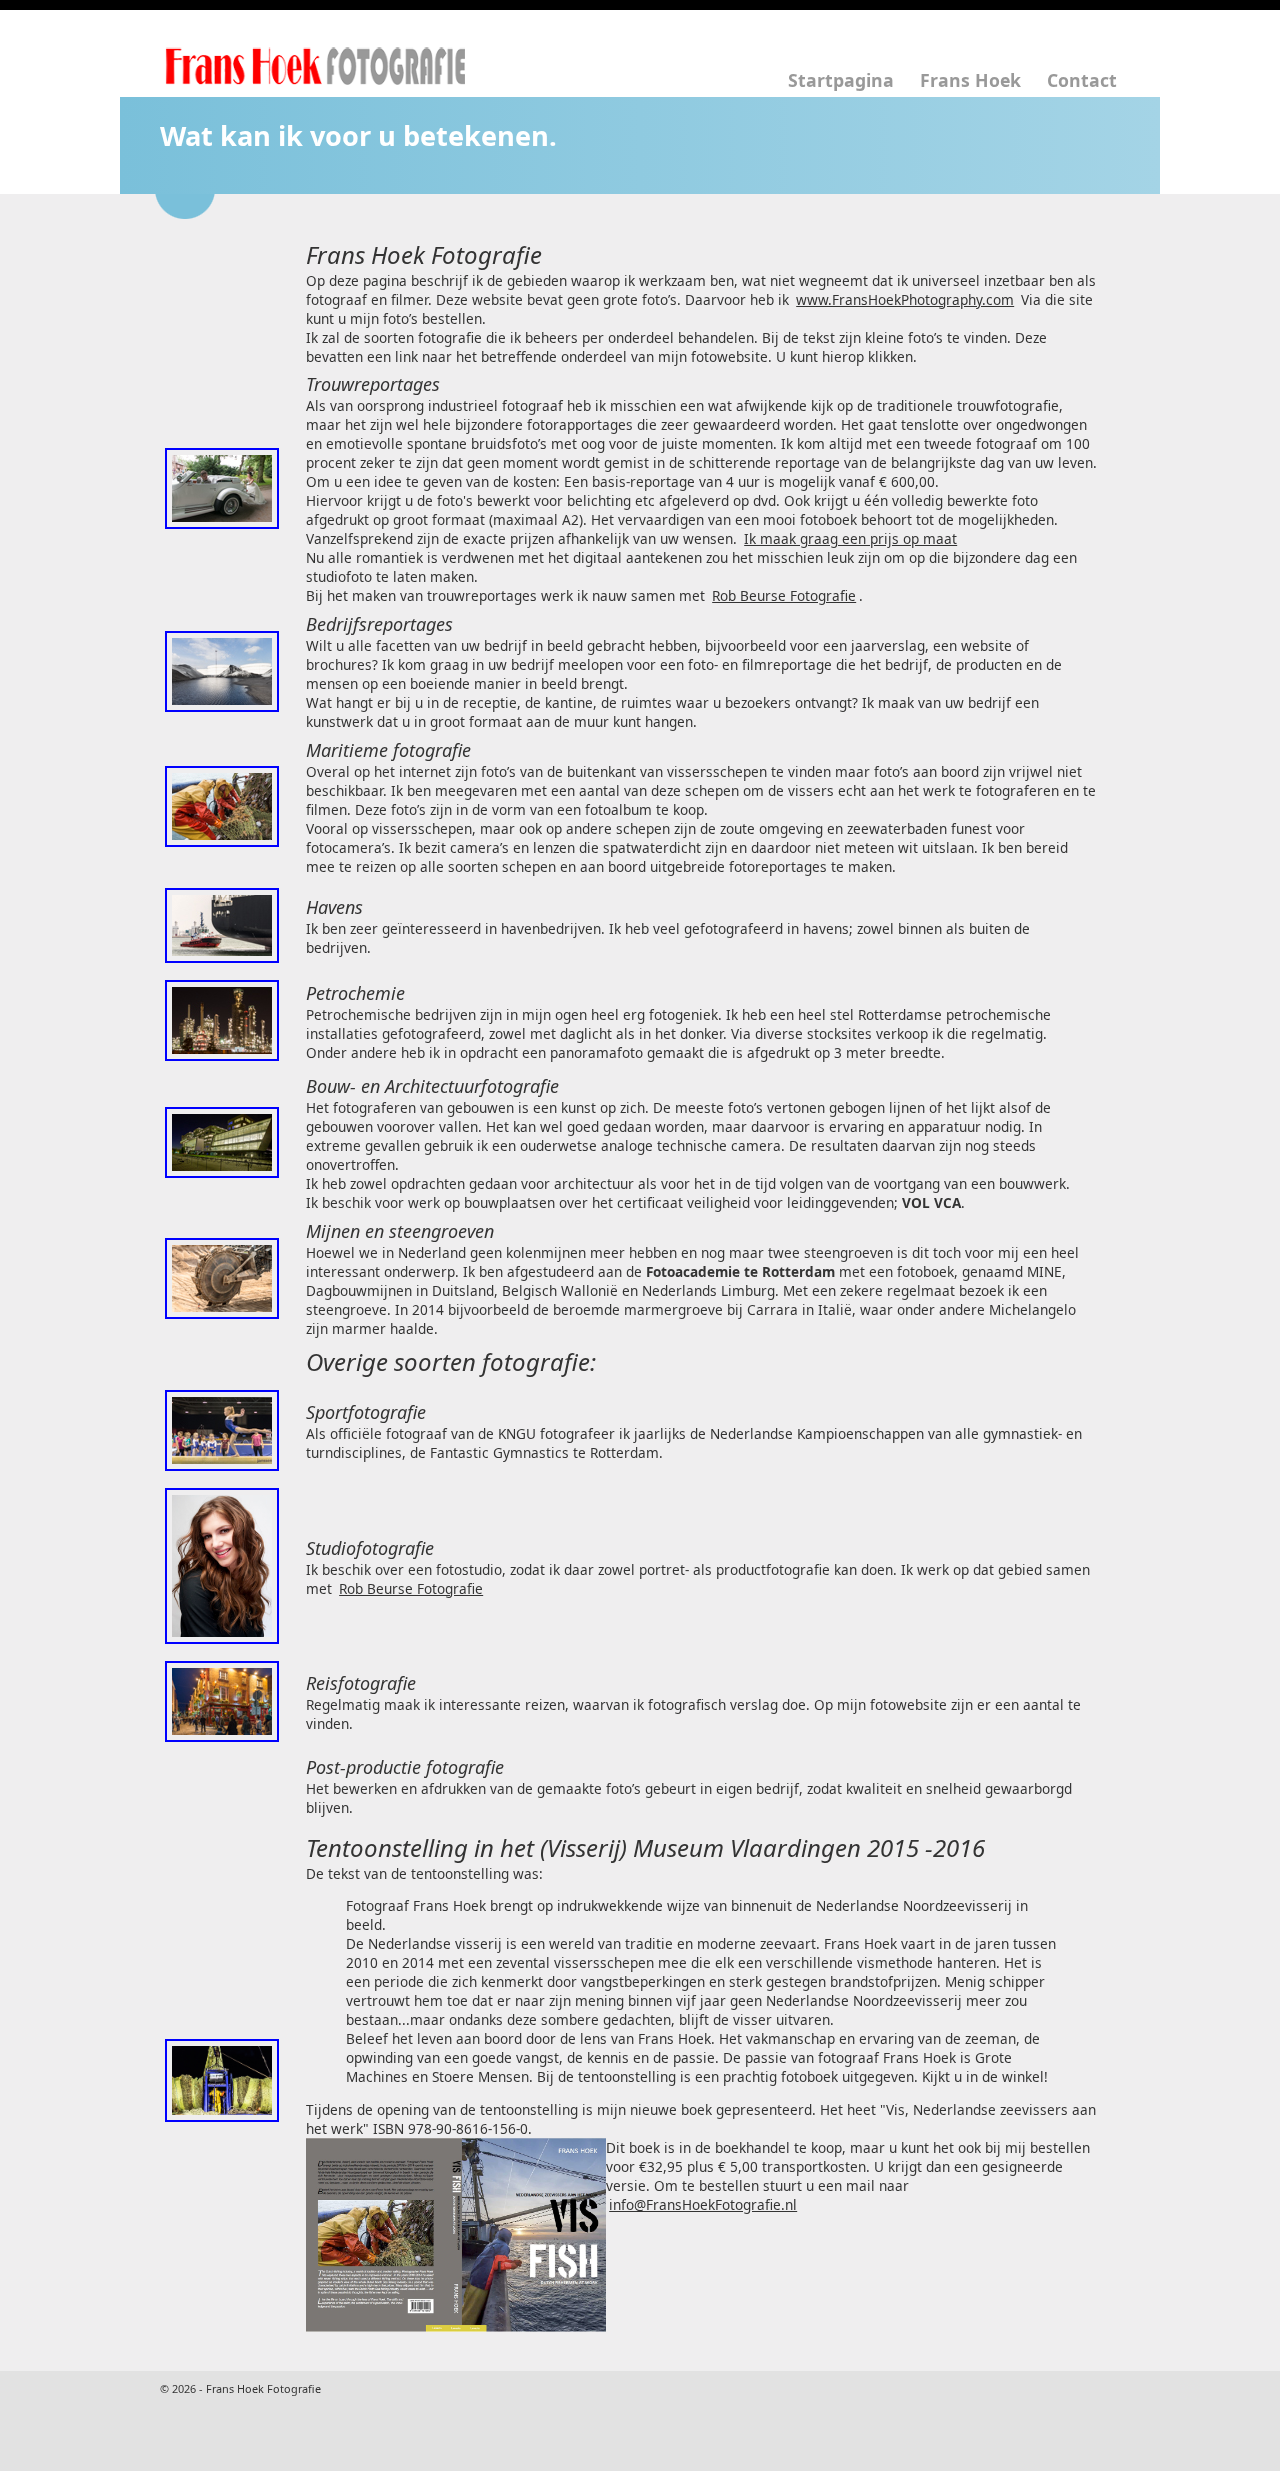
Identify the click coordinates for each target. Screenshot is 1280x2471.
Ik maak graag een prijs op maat (850, 538)
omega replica (112, 2399)
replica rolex (760, 2380)
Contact (1082, 80)
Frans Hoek (970, 80)
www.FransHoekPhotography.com (905, 299)
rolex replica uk (528, 2399)
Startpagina (841, 80)
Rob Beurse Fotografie (784, 595)
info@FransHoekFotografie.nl (703, 2204)
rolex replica (161, 2380)
